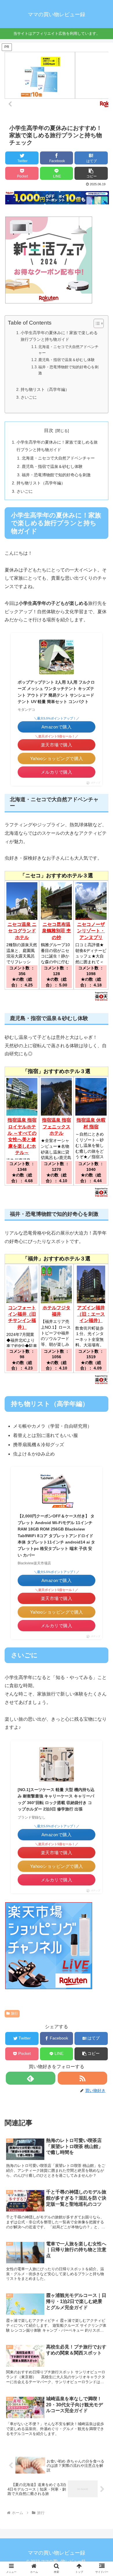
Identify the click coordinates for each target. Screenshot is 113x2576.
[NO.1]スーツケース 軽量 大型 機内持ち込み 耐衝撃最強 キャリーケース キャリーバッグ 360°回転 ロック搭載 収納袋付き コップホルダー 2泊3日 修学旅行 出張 (56, 1799)
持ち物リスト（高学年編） (45, 389)
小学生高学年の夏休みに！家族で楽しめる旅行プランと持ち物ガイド (59, 336)
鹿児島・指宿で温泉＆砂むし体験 (66, 360)
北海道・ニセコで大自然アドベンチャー (68, 350)
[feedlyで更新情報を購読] (31, 2078)
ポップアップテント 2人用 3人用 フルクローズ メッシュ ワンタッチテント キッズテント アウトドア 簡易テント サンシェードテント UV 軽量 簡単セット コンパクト (56, 692)
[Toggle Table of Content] (96, 323)
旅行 (14, 2013)
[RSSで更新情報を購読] (83, 2078)
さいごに (29, 397)
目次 (49, 430)
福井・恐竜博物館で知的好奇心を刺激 (68, 370)
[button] (91, 173)
